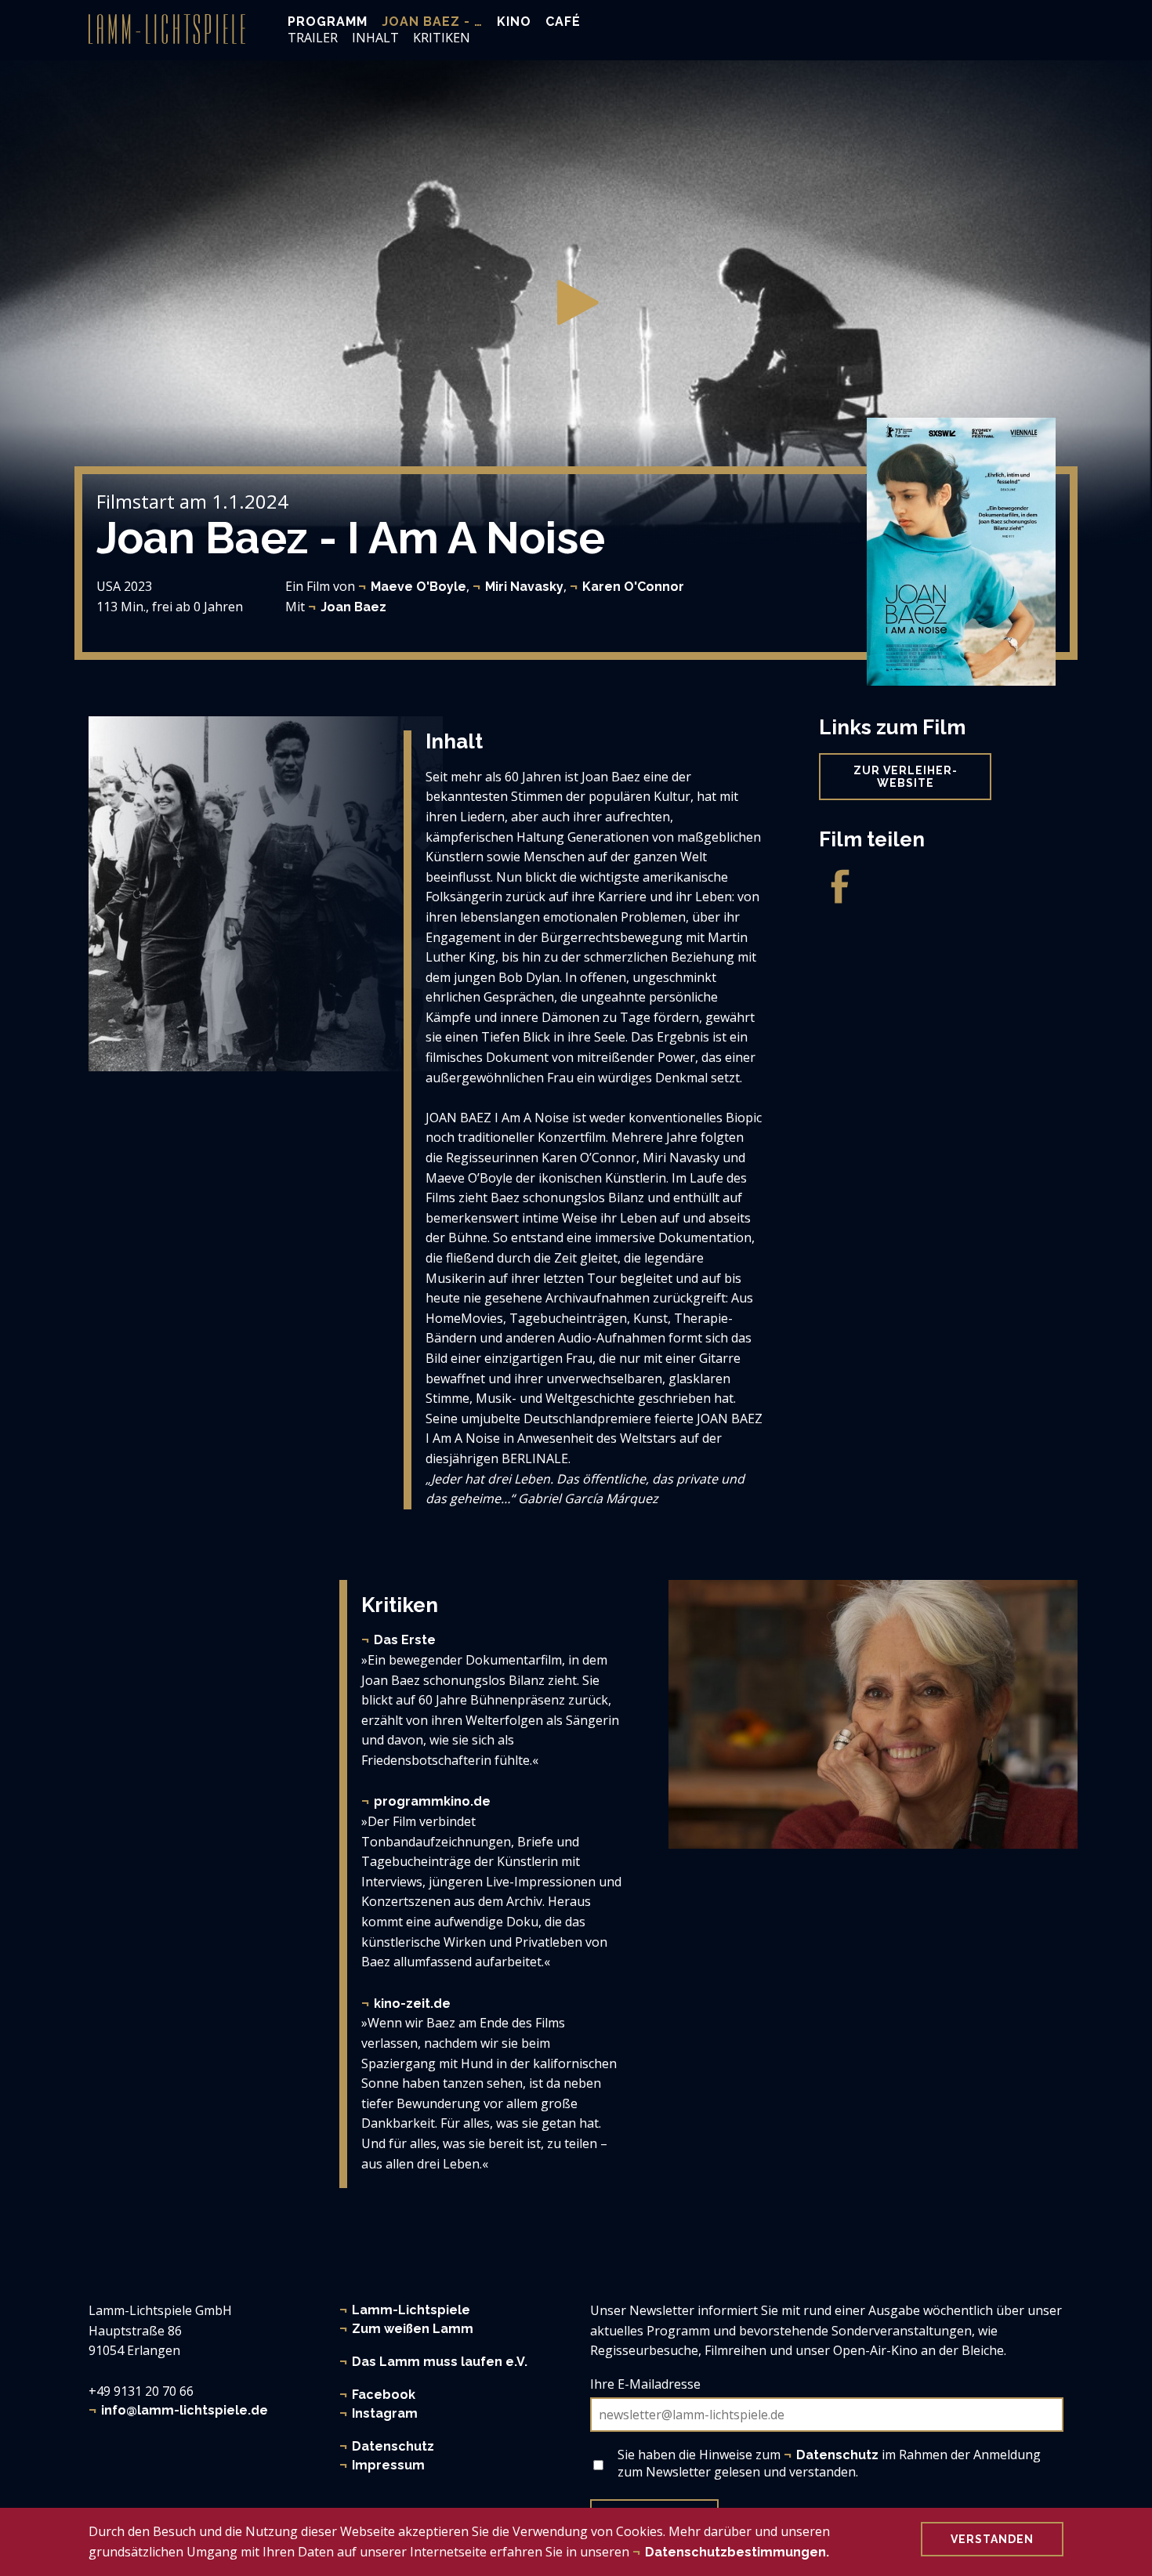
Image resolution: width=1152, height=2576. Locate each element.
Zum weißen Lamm (413, 2329)
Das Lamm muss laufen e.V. (440, 2362)
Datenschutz (393, 2446)
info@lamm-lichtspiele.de (185, 2410)
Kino (514, 22)
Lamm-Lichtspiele (411, 2310)
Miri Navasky (524, 587)
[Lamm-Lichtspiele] (167, 29)
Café (563, 22)
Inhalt (375, 38)
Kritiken (442, 38)
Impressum (388, 2465)
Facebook (384, 2395)
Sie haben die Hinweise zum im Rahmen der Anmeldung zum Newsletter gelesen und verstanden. (829, 2463)
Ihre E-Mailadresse (645, 2384)
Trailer (313, 38)
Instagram (385, 2413)
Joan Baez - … (432, 22)
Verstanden (992, 2539)
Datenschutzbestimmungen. (737, 2551)
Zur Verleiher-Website (906, 777)
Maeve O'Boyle (418, 587)
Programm (328, 22)
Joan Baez (353, 607)
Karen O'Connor (633, 587)
